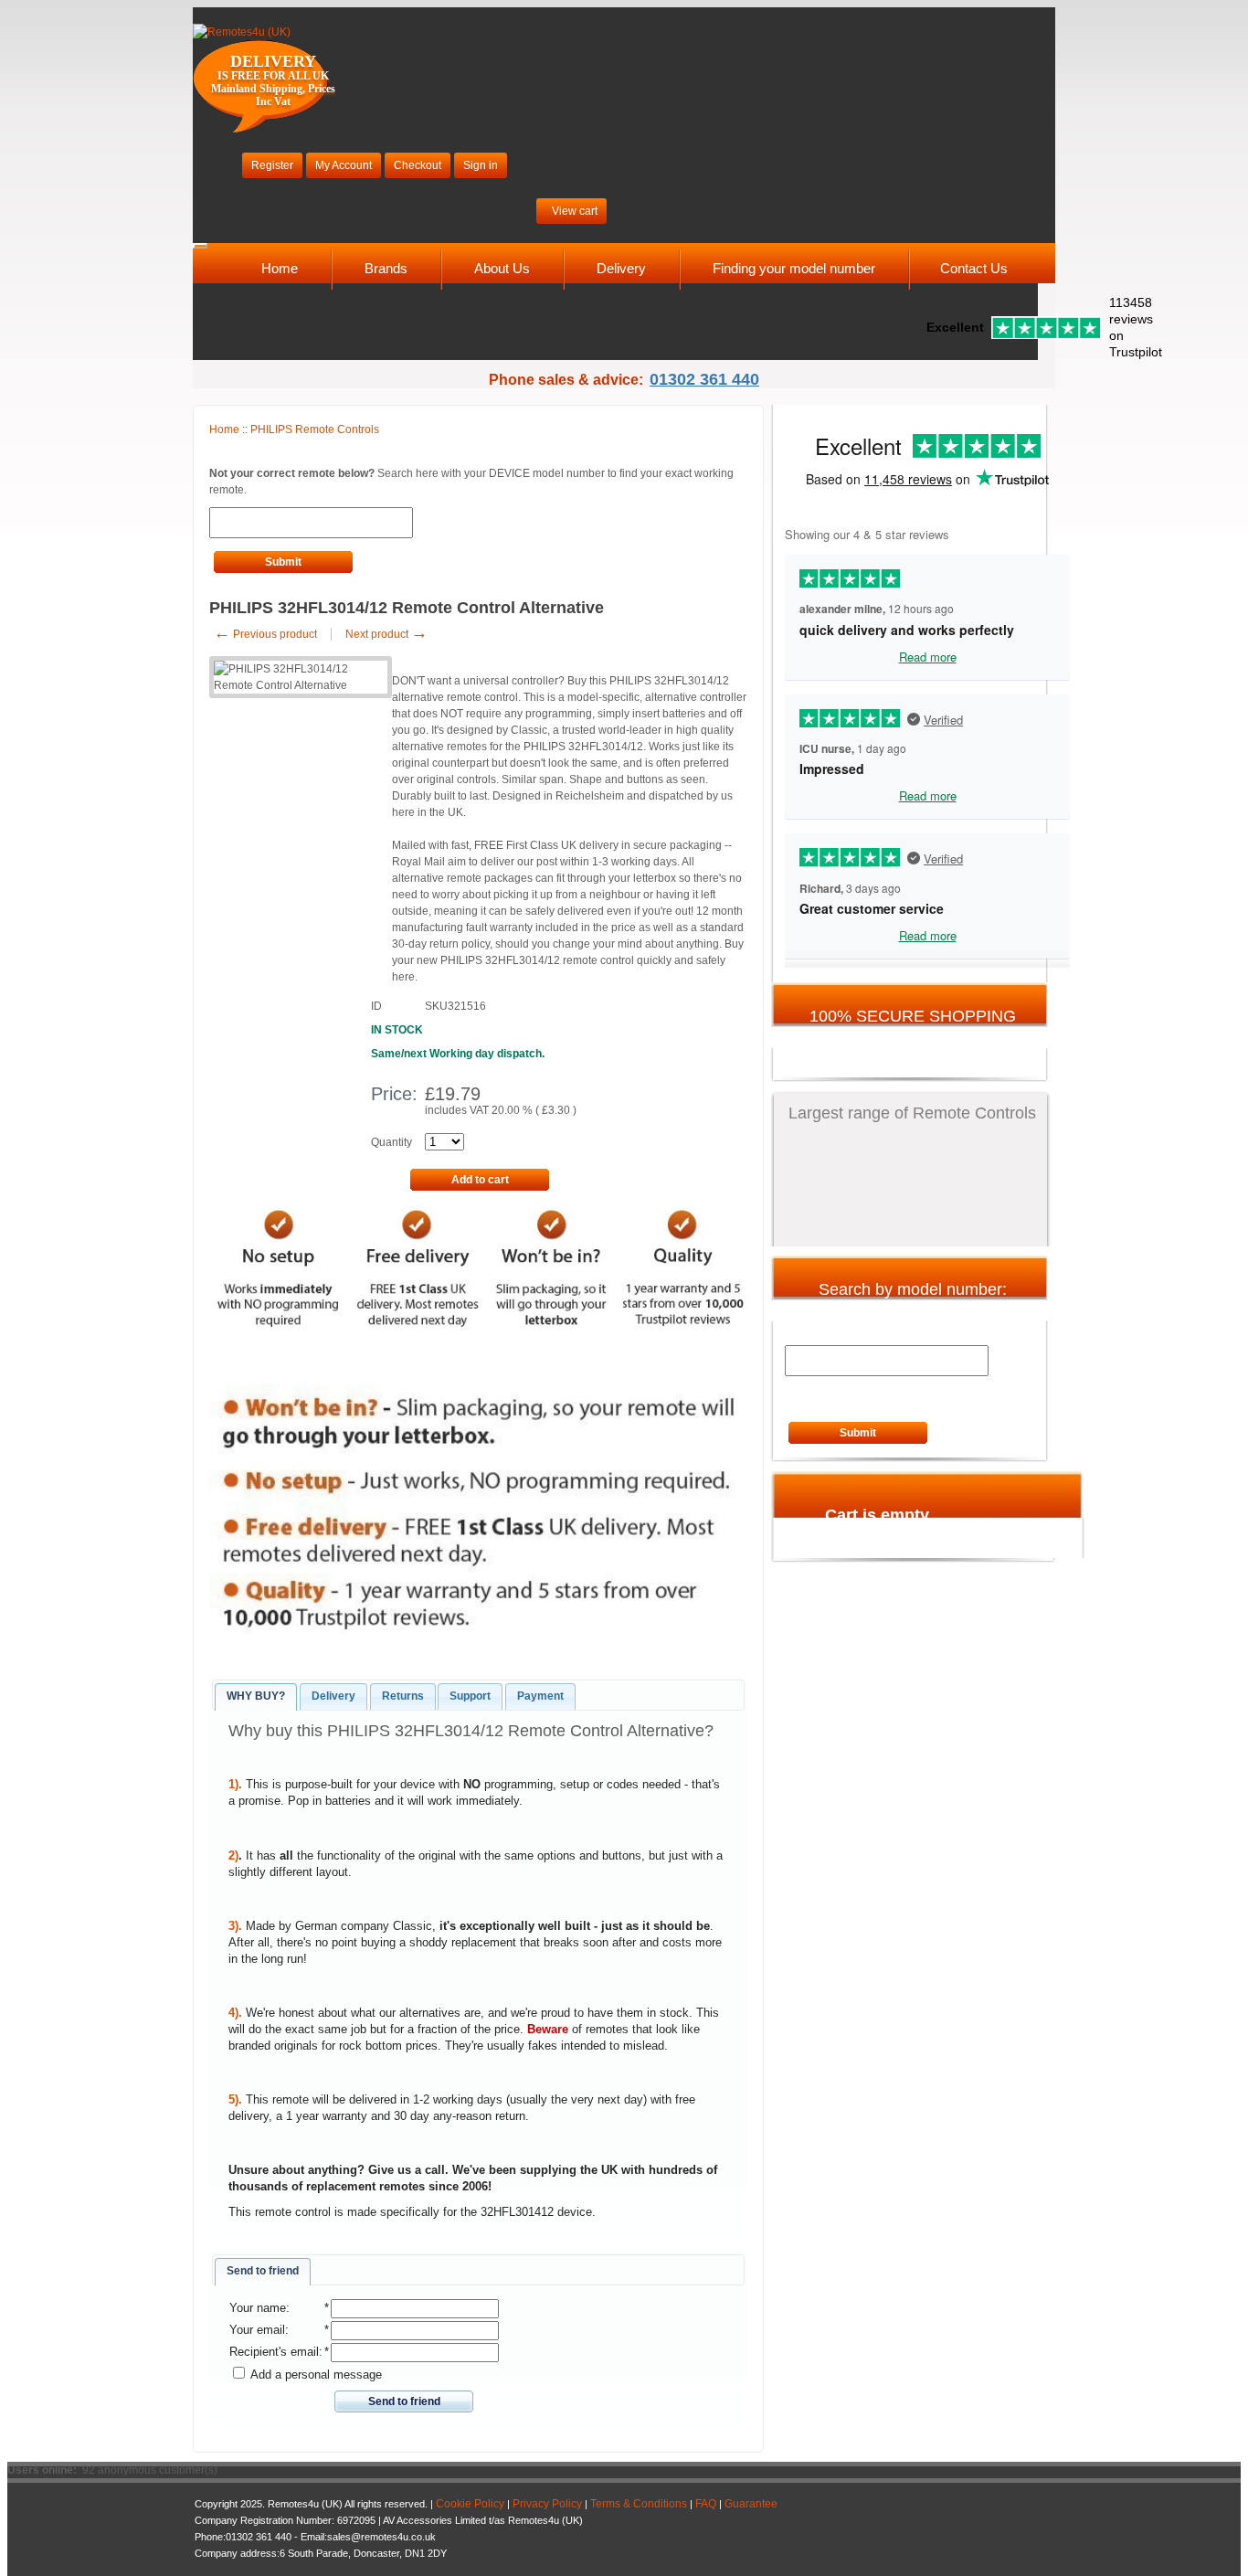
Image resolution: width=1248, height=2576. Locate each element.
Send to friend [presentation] (263, 2271)
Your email (257, 2330)
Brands (386, 268)
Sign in (481, 165)
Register (272, 165)
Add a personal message (315, 2375)
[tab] (256, 1697)
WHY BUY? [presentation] (256, 1696)
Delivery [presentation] (333, 1696)
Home (280, 268)
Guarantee (751, 2504)
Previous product (265, 634)
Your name (258, 2308)
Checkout (418, 165)
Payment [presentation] (540, 1696)
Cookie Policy (470, 2504)
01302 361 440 (704, 379)
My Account (344, 165)
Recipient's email (274, 2352)
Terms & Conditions (639, 2504)
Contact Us (974, 268)
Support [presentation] (470, 1696)
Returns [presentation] (403, 1696)
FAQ (706, 2504)
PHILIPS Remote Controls (315, 429)
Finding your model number (794, 268)
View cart (575, 211)
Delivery (621, 268)
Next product (386, 634)
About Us (502, 268)
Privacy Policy (547, 2504)
